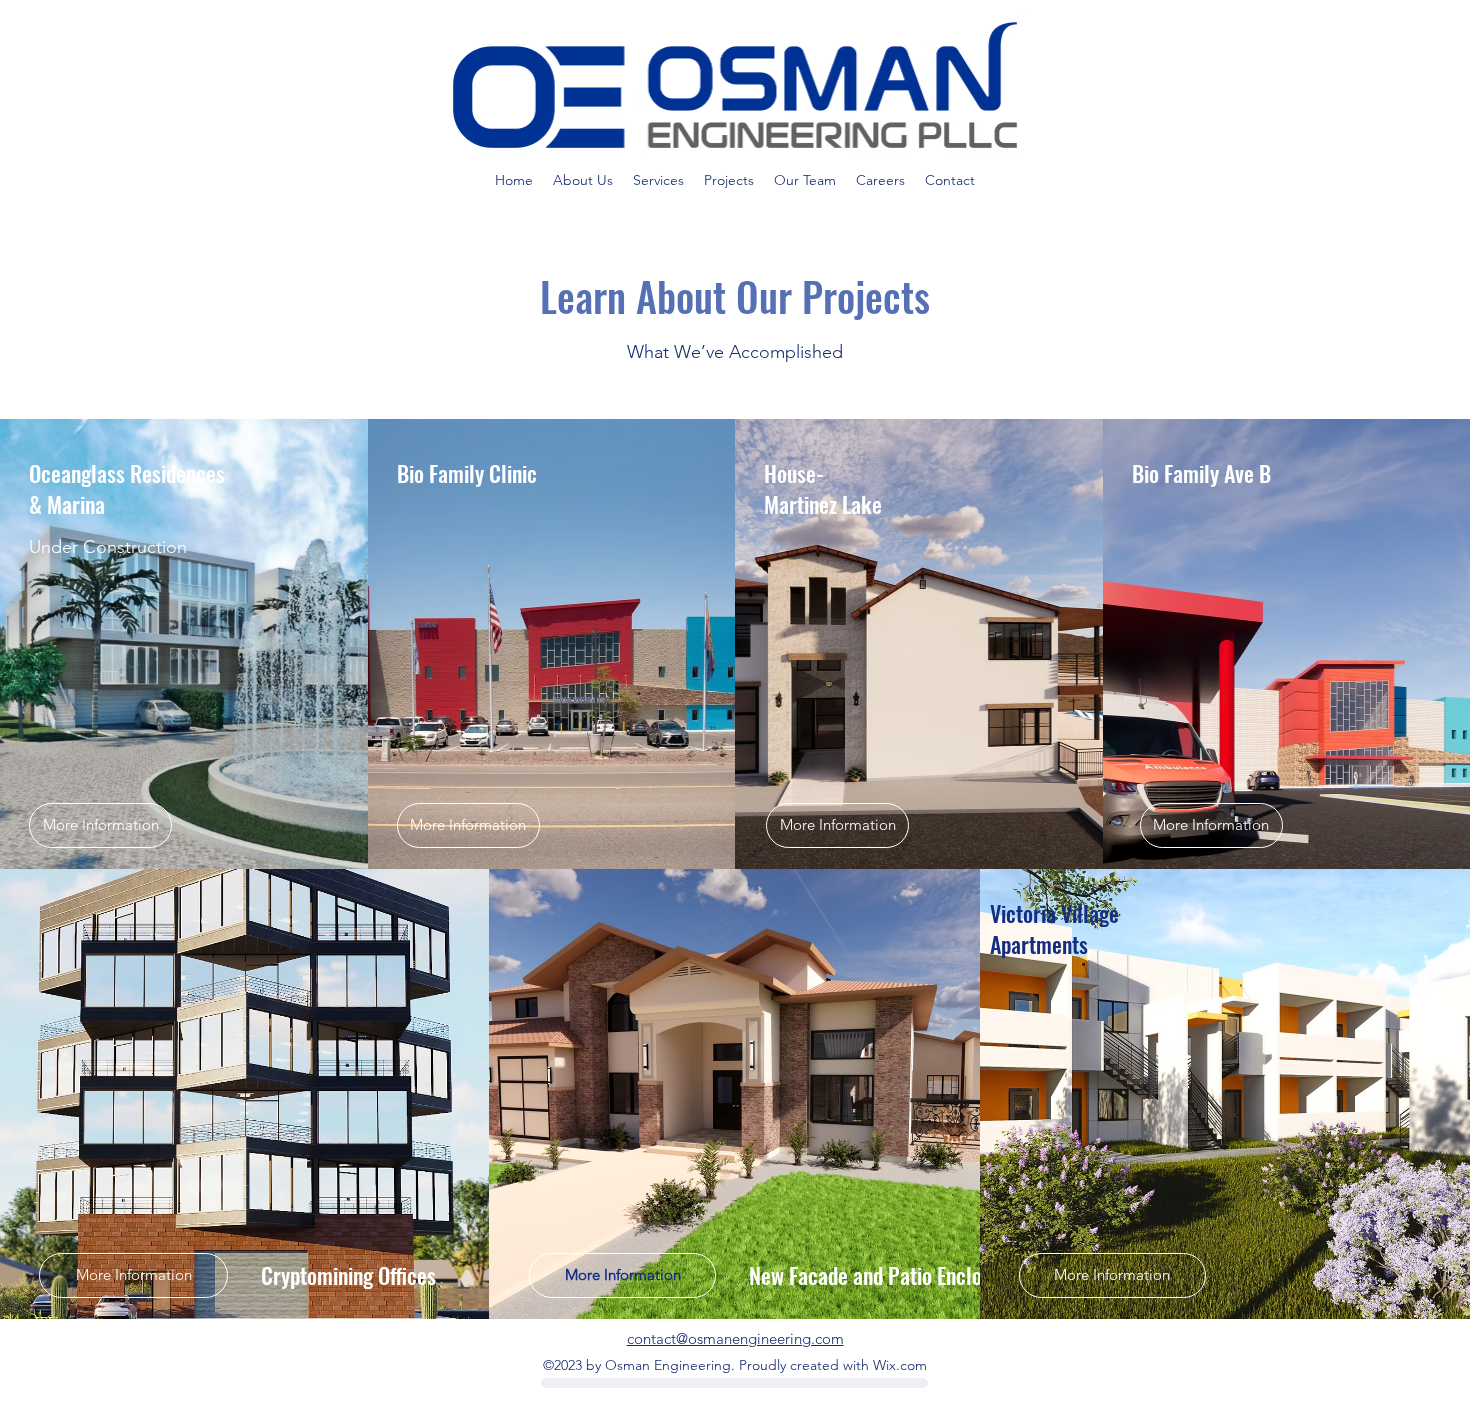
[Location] (734, 1383)
